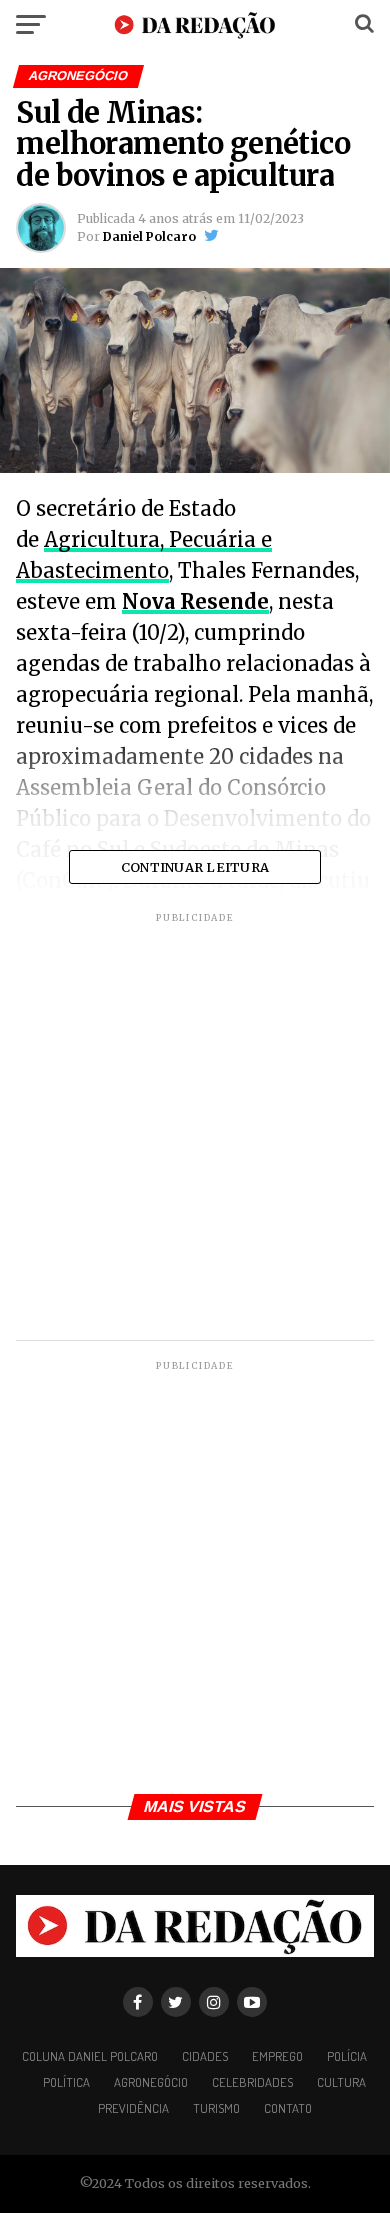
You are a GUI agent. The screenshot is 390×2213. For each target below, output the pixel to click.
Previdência (133, 2108)
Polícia (347, 2056)
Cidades (205, 2056)
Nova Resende (195, 601)
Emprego (277, 2056)
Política (66, 2082)
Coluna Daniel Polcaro (90, 2056)
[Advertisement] (195, 1129)
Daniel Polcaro (149, 236)
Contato (288, 2108)
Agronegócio (151, 2082)
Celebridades (252, 2082)
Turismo (216, 2108)
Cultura (341, 2082)
